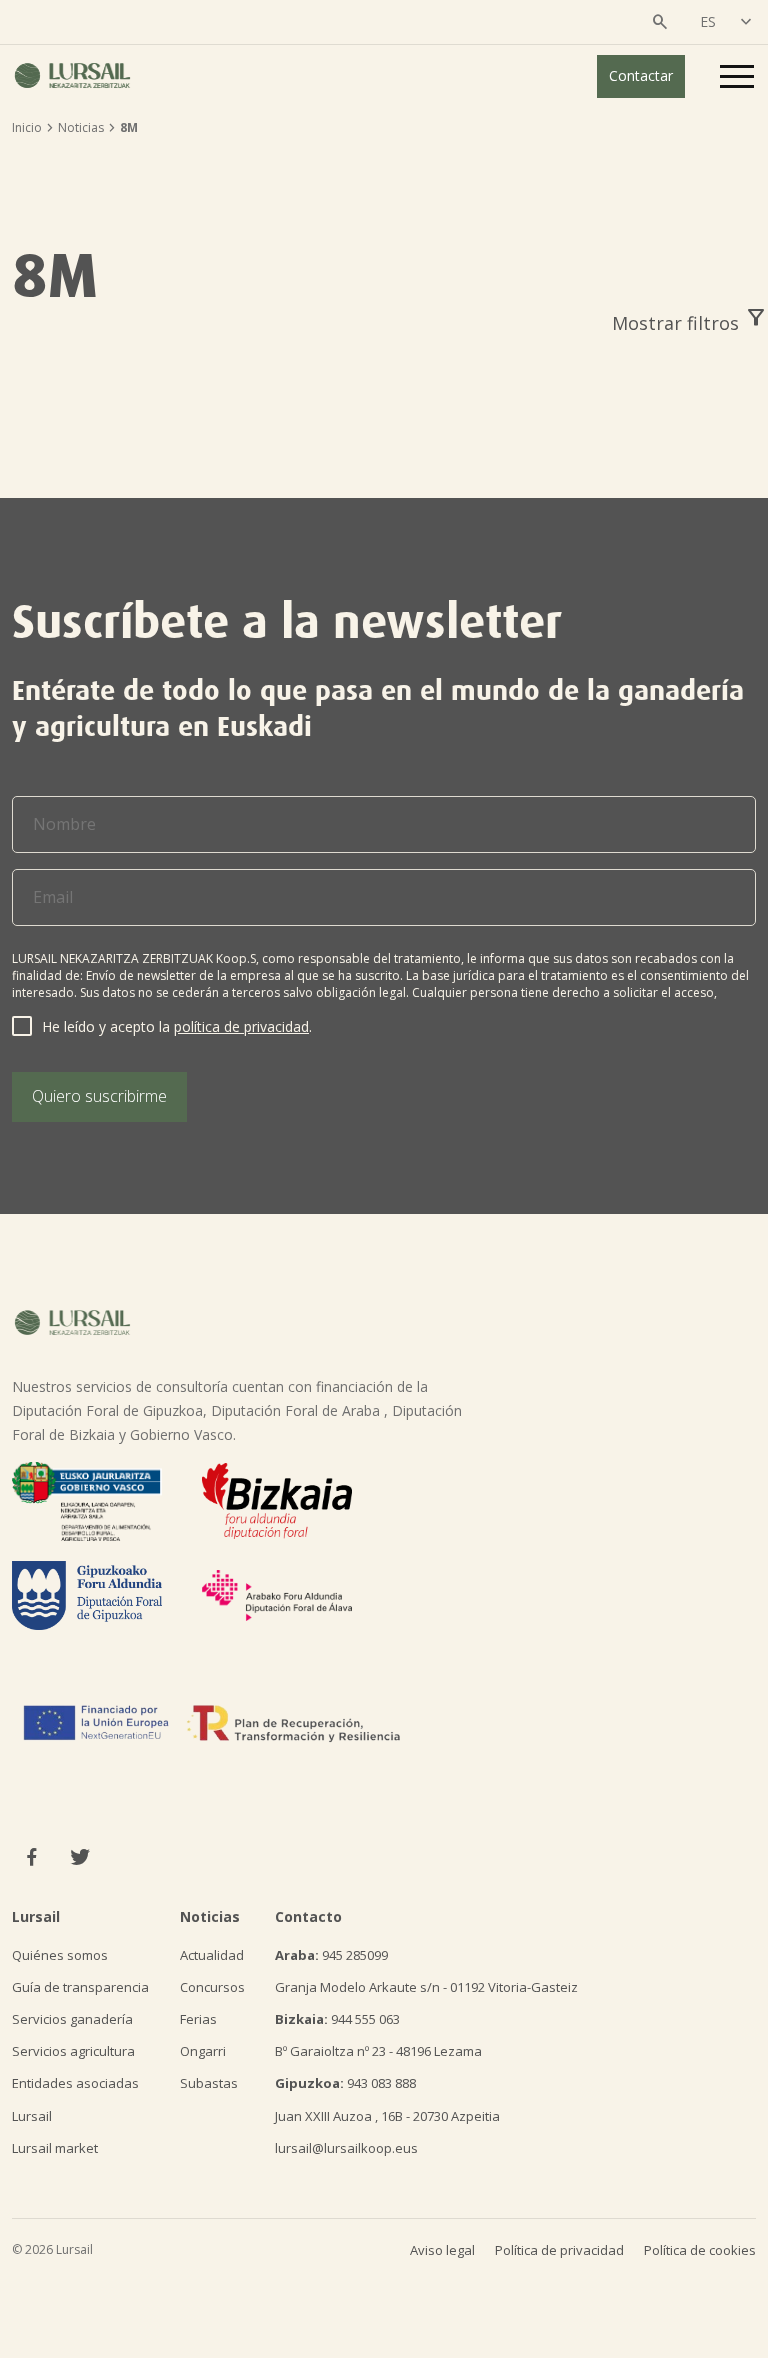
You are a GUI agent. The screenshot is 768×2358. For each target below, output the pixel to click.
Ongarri (203, 2051)
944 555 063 (337, 2019)
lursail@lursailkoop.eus (346, 2148)
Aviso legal (442, 2250)
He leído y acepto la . (177, 1026)
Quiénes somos (60, 1955)
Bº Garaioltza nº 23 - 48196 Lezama (378, 2051)
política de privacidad (241, 1026)
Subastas (209, 2083)
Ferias (198, 2019)
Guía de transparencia (80, 1987)
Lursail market (55, 2148)
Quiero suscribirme (99, 1096)
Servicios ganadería (72, 2019)
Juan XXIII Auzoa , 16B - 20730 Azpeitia (387, 2116)
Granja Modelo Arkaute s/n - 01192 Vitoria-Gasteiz (426, 1987)
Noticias (81, 127)
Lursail (32, 2116)
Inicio (27, 127)
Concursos (212, 1987)
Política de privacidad (559, 2250)
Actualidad (212, 1955)
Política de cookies (700, 2250)
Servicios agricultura (73, 2051)
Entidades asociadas (75, 2083)
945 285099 (331, 1955)
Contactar (641, 75)
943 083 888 (345, 2083)
